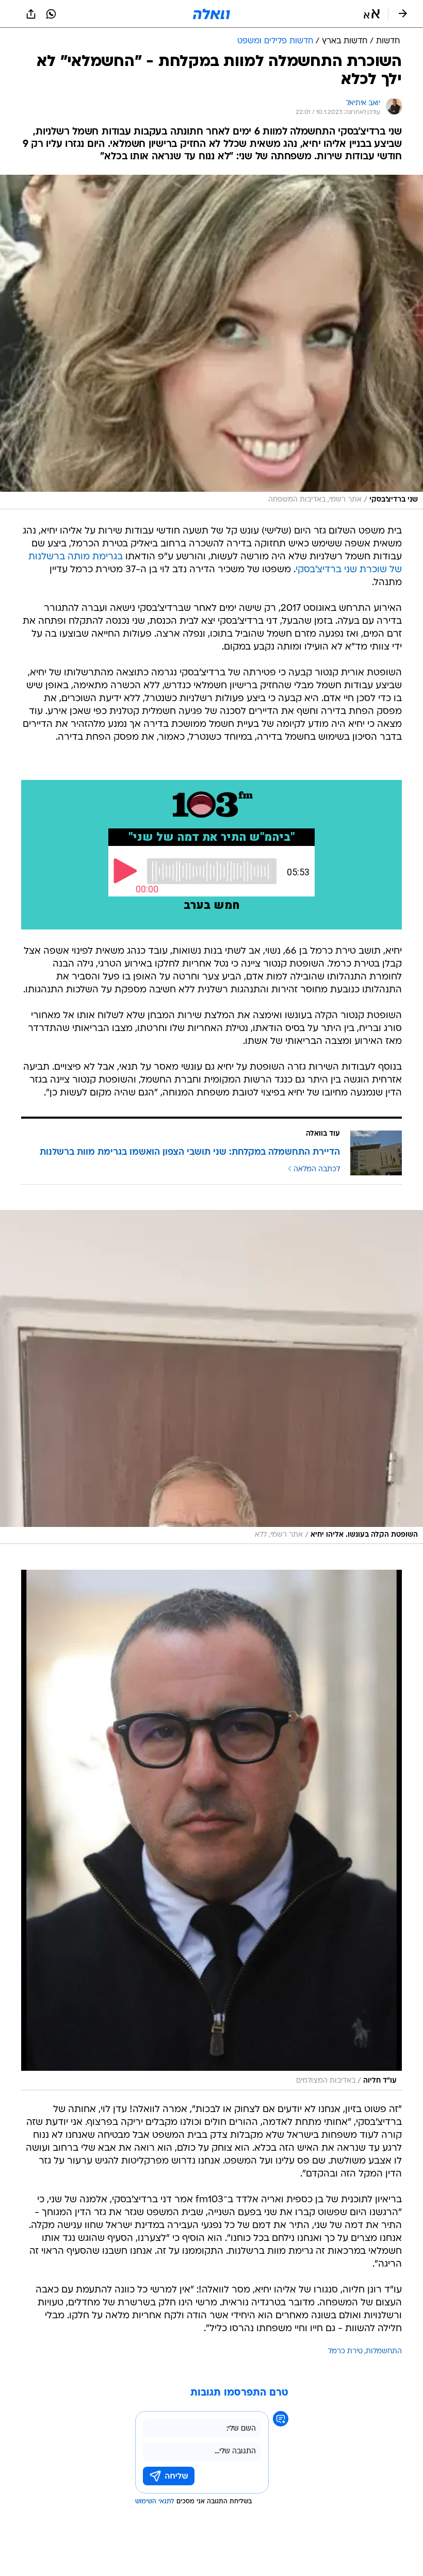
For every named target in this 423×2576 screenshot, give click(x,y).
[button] (372, 14)
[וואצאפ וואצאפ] (51, 14)
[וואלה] (211, 14)
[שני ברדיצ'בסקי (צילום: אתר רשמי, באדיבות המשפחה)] (211, 342)
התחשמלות (384, 2351)
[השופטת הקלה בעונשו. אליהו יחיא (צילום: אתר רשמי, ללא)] (211, 1377)
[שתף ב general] (31, 14)
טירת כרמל (345, 2351)
